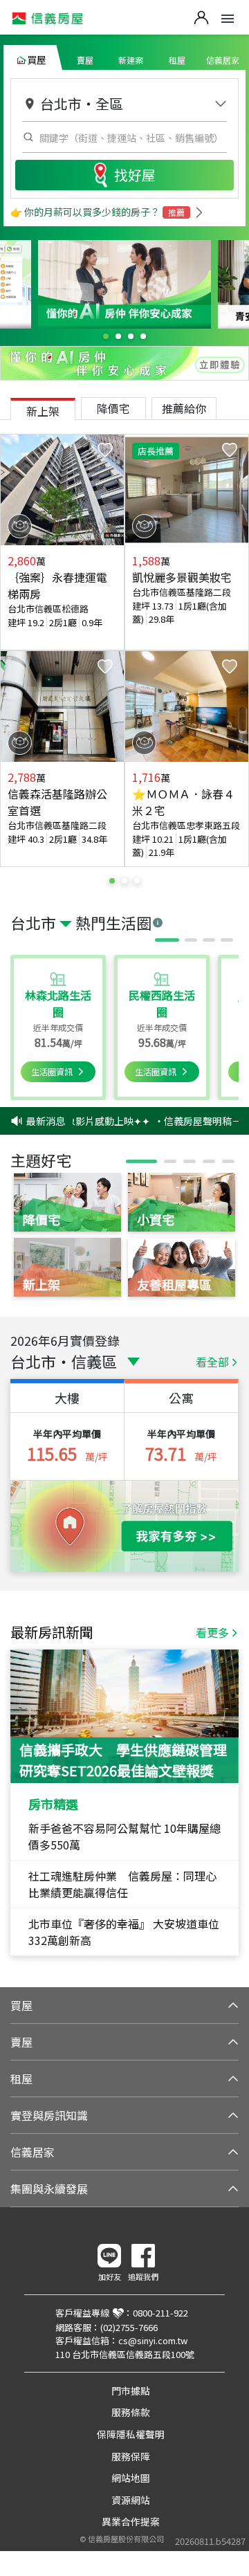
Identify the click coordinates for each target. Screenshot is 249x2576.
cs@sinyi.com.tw (153, 2340)
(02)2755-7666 (129, 2327)
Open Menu (228, 19)
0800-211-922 (160, 2313)
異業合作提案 (131, 2521)
